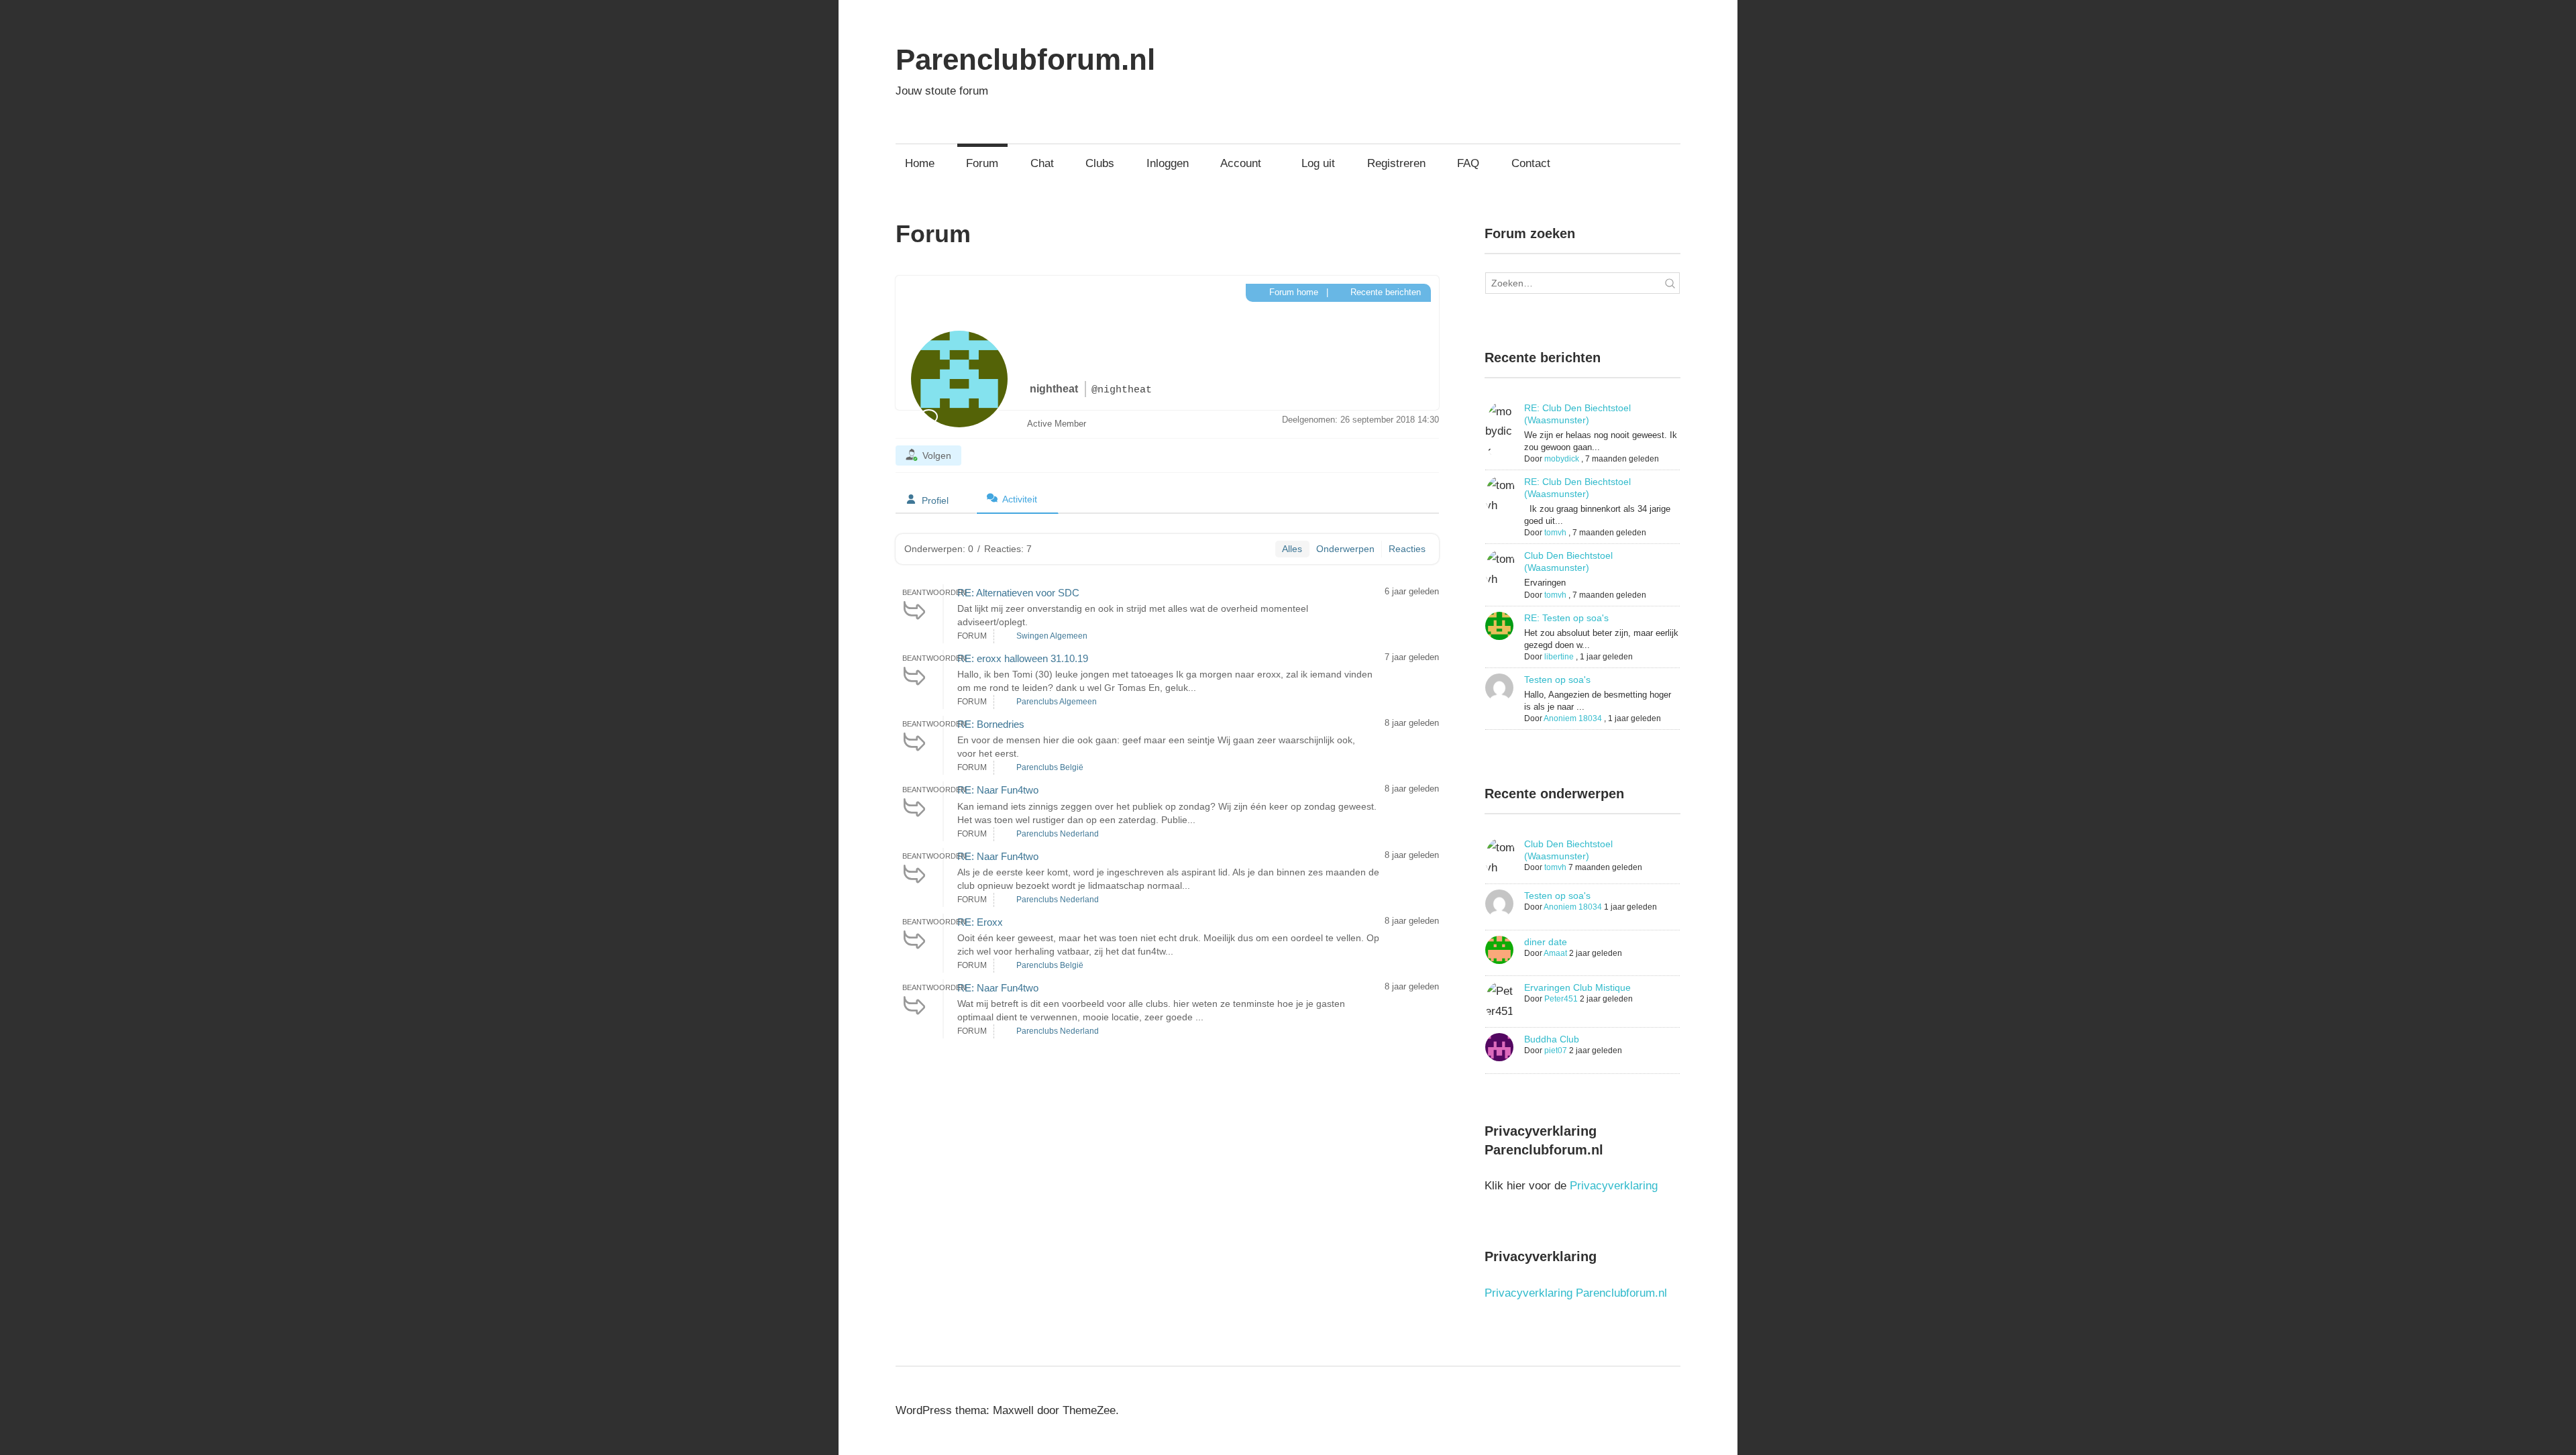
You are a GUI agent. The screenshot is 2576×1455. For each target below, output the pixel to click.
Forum (982, 163)
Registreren (1396, 163)
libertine (1559, 657)
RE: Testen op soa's (1566, 618)
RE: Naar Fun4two (998, 790)
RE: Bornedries (991, 724)
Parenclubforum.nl (1025, 59)
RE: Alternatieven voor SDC (1018, 593)
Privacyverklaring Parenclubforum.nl (1576, 1293)
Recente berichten (1384, 292)
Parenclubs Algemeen (1057, 702)
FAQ (1468, 163)
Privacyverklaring (1614, 1186)
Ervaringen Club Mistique (1577, 987)
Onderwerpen (1345, 549)
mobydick (1562, 459)
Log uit (1318, 163)
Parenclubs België (1050, 767)
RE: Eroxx (980, 922)
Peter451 (1561, 999)
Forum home (1292, 292)
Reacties (1407, 549)
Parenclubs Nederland (1058, 834)
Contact (1531, 163)
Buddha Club (1552, 1039)
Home (920, 163)
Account (1241, 163)
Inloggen (1168, 163)
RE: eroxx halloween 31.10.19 (1023, 658)
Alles (1292, 549)
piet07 (1556, 1050)
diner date (1546, 942)
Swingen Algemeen (1052, 636)
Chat (1042, 163)
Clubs (1100, 163)
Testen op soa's (1557, 680)
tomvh (1555, 533)
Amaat (1555, 953)
